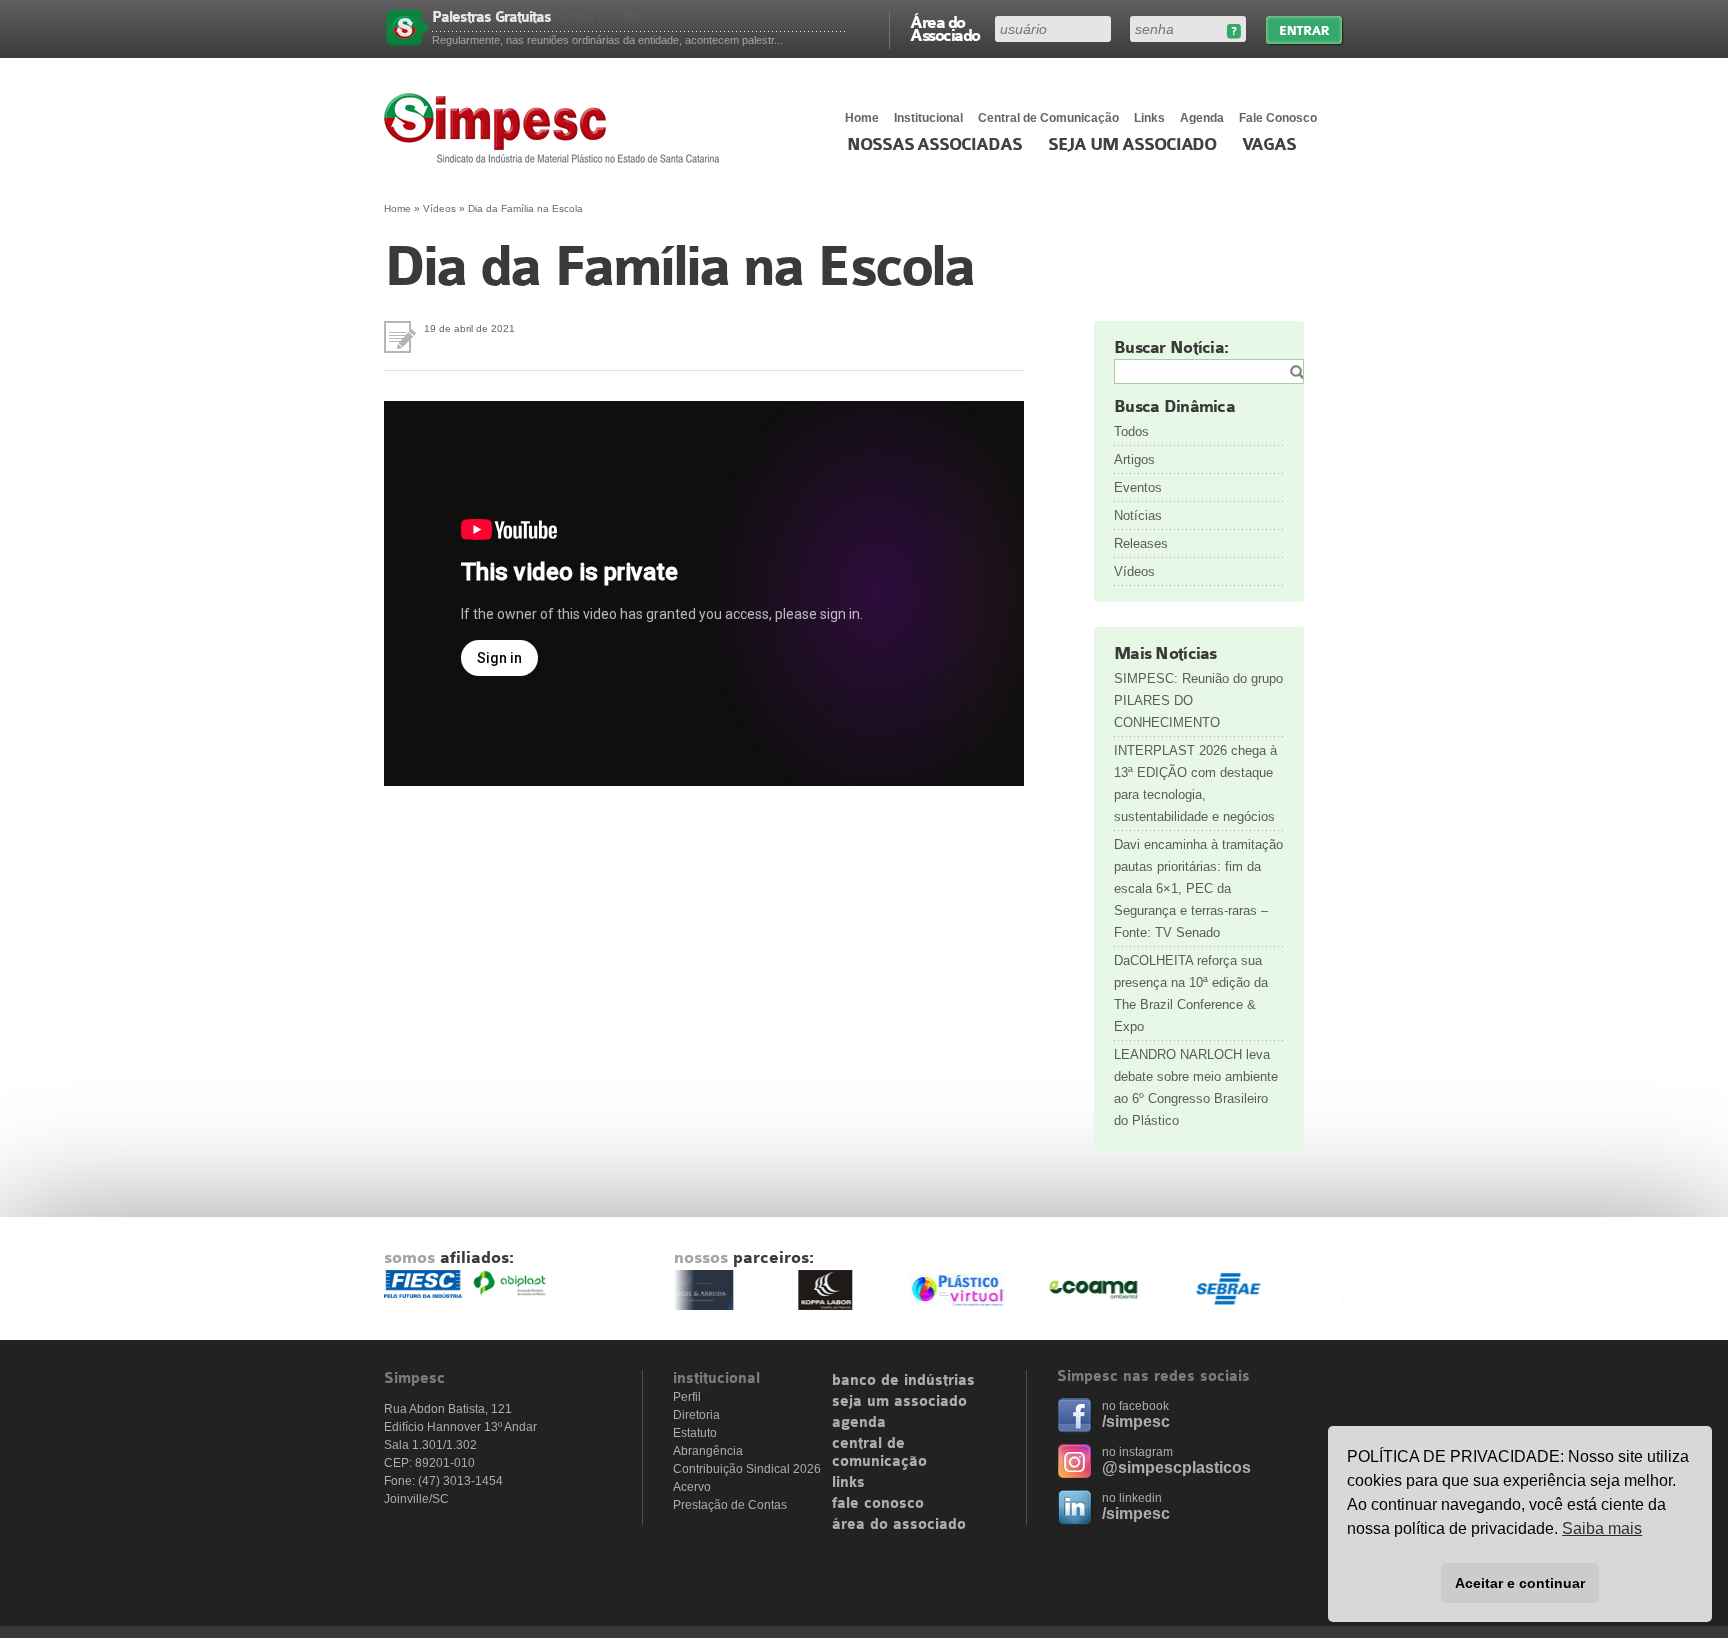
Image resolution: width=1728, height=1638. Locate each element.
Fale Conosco (1278, 118)
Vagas (1269, 145)
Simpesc (556, 128)
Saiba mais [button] (1602, 1528)
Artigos (1134, 459)
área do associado (899, 1525)
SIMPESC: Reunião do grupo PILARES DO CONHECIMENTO (1198, 700)
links (848, 1483)
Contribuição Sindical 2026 (747, 1469)
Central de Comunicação (1048, 118)
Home (862, 118)
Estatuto (695, 1433)
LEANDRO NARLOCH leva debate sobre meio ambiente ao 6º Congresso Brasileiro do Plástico (1196, 1087)
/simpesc (1136, 1421)
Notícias (1138, 515)
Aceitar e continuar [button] (1520, 1583)
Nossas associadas (934, 145)
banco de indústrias (903, 1381)
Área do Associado (945, 28)
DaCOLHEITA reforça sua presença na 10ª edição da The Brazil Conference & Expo (1191, 993)
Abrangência (708, 1451)
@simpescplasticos (1176, 1467)
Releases (1141, 543)
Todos (1131, 431)
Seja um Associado (1132, 145)
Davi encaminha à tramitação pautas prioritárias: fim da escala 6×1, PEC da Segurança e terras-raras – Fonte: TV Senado (1198, 888)
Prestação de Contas (730, 1505)
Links (1149, 118)
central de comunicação (879, 1453)
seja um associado (899, 1402)
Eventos (1138, 487)
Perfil (687, 1397)
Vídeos (439, 208)
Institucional (928, 118)
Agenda (1202, 118)
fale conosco (878, 1504)
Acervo (692, 1487)
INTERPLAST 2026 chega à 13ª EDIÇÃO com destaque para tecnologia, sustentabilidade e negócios (1195, 783)
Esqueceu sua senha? (1233, 31)
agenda (859, 1423)
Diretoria (696, 1415)
